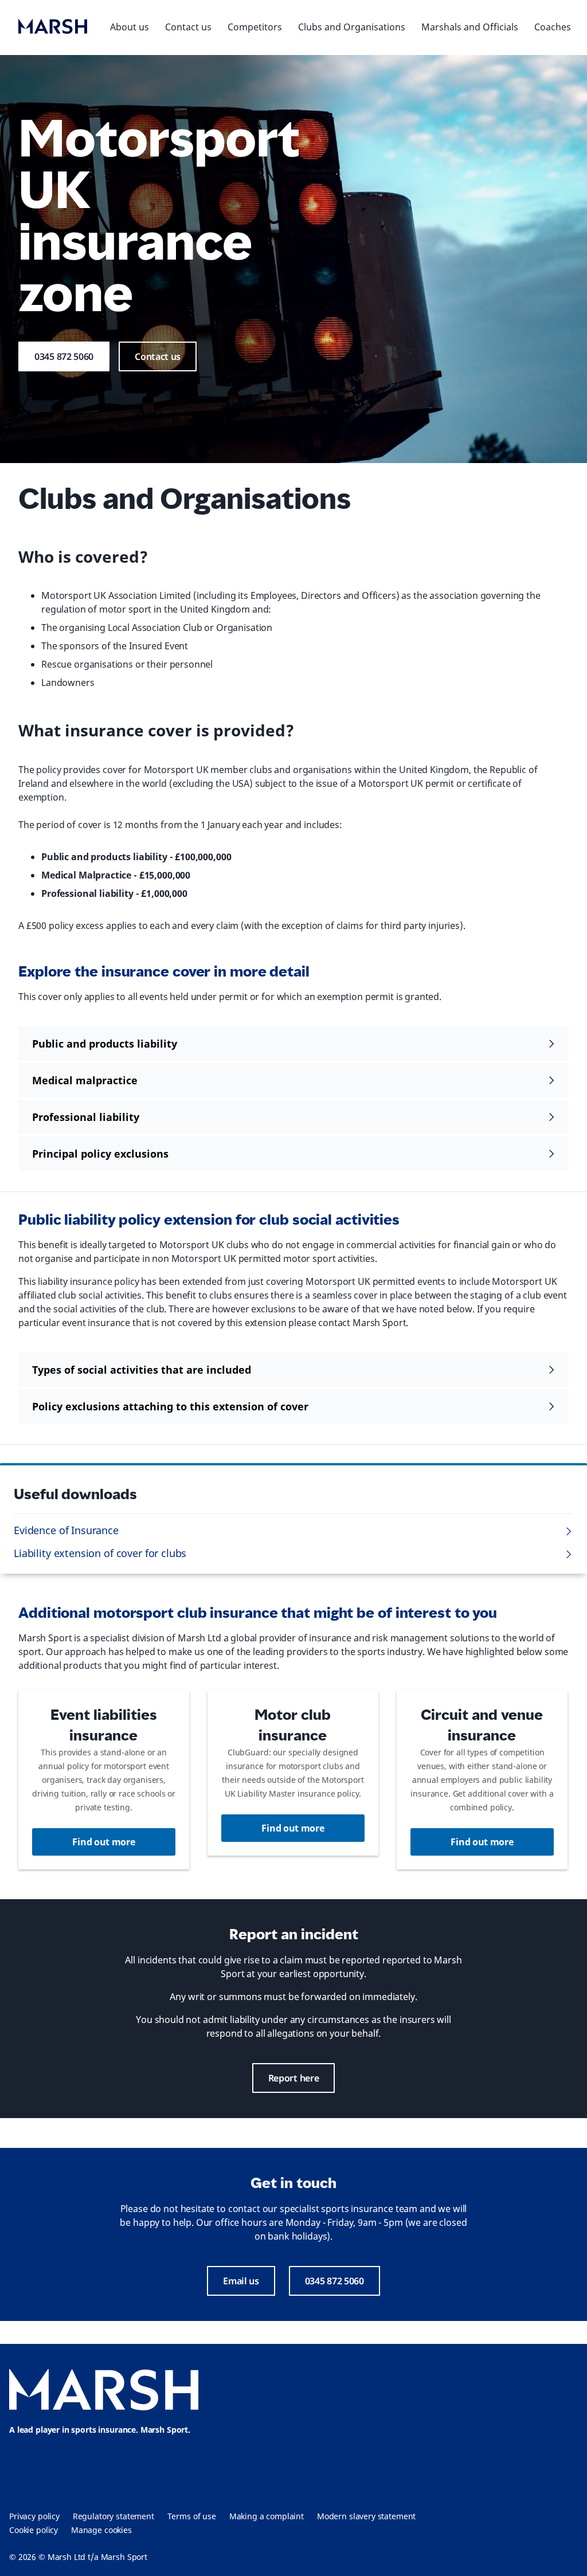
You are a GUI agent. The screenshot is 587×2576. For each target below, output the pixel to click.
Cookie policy (34, 2530)
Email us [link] (241, 2281)
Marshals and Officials (470, 27)
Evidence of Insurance (66, 1530)
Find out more (103, 1842)
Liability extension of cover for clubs (100, 1553)
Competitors (255, 27)
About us (130, 27)
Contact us (188, 27)
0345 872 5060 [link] (64, 356)
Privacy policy (34, 2516)
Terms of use (192, 2516)
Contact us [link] (158, 356)
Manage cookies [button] (101, 2530)
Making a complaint (267, 2516)
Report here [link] (294, 2078)
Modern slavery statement (366, 2516)
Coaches (553, 27)
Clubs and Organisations (352, 27)
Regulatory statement (114, 2516)
